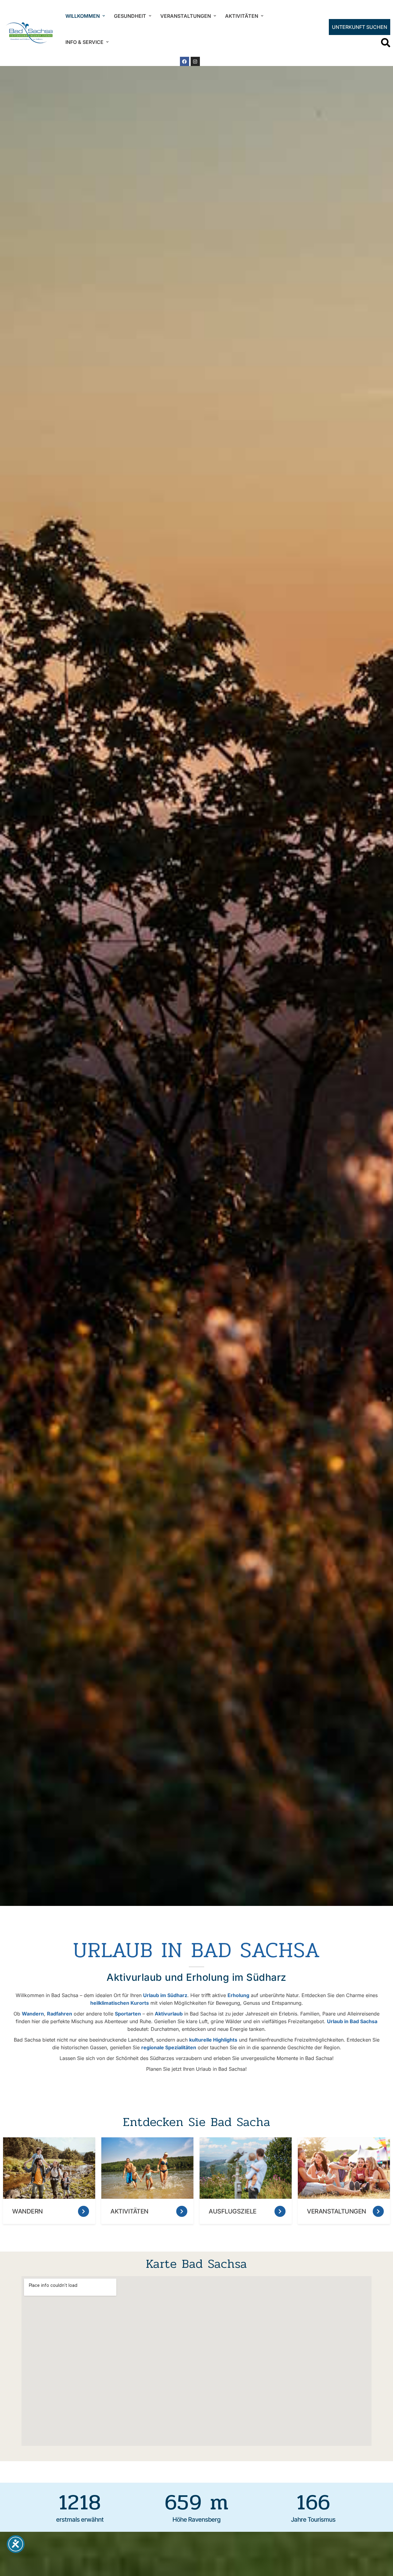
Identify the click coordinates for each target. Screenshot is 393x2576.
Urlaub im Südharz (165, 1995)
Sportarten (128, 2014)
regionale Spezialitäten (169, 2047)
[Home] (29, 33)
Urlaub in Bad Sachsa (352, 2021)
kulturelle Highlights (213, 2040)
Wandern (33, 2014)
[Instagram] (195, 61)
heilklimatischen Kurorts (120, 2003)
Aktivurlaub (169, 2014)
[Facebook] (185, 61)
